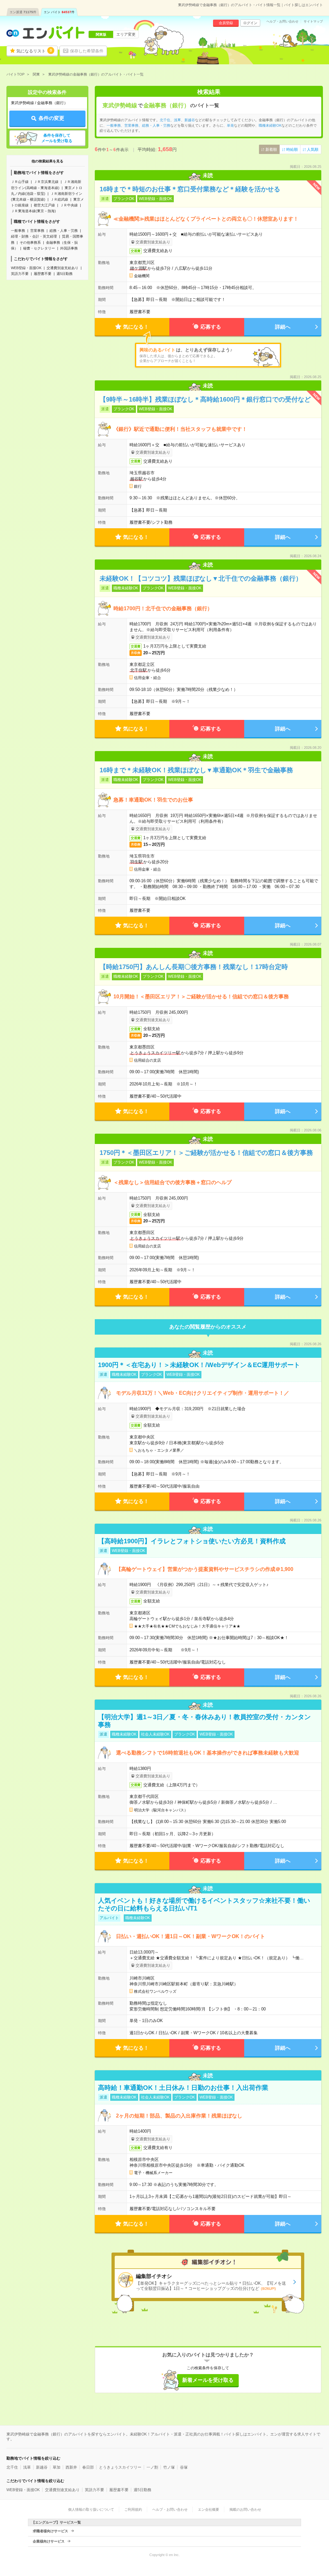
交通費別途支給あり (62, 268)
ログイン (250, 23)
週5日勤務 (65, 274)
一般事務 (18, 231)
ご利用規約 (133, 2509)
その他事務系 (30, 242)
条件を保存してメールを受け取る (57, 138)
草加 (57, 2467)
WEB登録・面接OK (26, 268)
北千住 (165, 120)
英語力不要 (20, 274)
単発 (230, 125)
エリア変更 (126, 34)
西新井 (71, 2467)
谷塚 (184, 2467)
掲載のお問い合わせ (245, 2509)
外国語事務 (69, 248)
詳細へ (283, 327)
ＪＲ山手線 (20, 182)
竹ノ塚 (169, 2467)
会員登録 (226, 23)
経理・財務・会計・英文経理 (34, 236)
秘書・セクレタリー (39, 248)
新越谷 (190, 120)
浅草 (177, 120)
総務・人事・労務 (64, 231)
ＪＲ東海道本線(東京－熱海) (33, 211)
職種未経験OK (270, 125)
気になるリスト (34, 51)
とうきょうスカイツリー (120, 2467)
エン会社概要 (209, 2509)
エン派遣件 (23, 12)
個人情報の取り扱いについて (91, 2509)
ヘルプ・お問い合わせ (282, 22)
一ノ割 (152, 2467)
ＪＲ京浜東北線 (46, 182)
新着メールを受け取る (208, 2380)
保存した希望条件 (87, 51)
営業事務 (37, 231)
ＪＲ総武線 (59, 199)
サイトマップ (313, 22)
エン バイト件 (59, 12)
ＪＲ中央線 (69, 205)
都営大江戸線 (44, 205)
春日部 (88, 2467)
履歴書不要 (43, 274)
